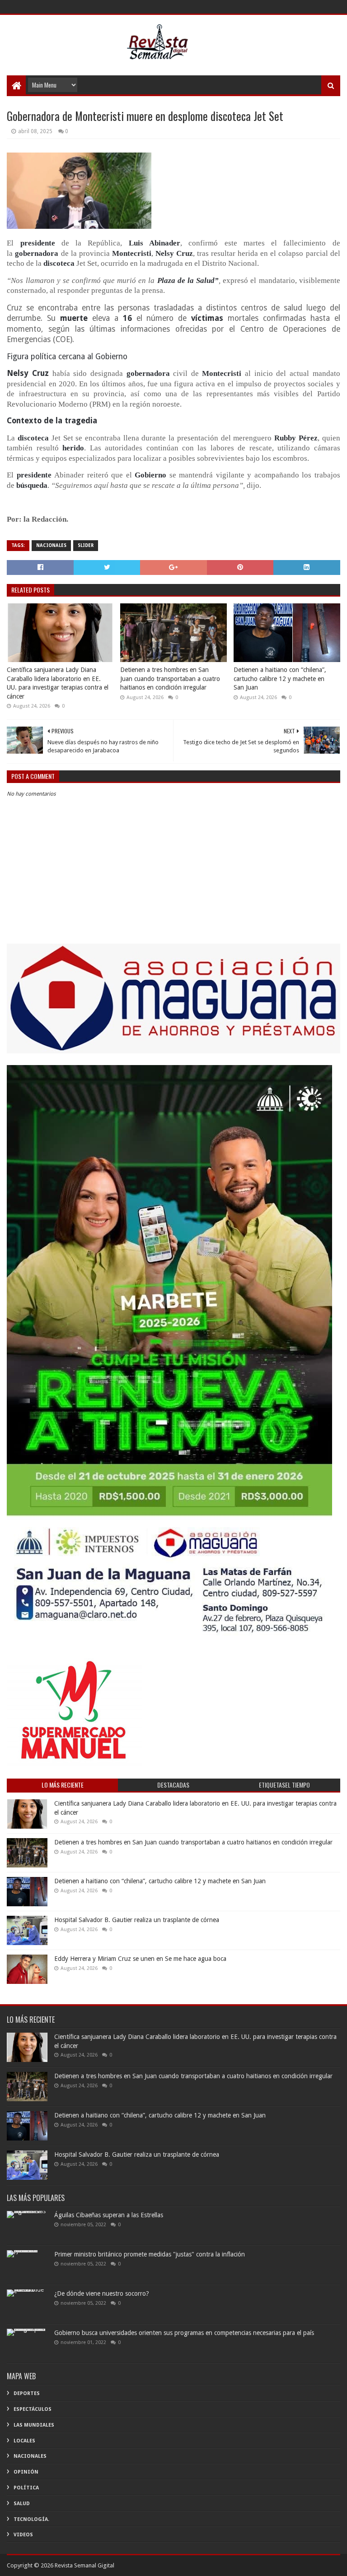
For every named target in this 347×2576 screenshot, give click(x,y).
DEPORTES (27, 2393)
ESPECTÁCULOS (33, 2409)
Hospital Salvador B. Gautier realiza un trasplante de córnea (137, 1920)
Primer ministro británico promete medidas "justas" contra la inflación (150, 2254)
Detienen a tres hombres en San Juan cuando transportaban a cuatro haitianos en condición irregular (170, 679)
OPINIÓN (26, 2472)
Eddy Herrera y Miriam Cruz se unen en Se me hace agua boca (140, 1959)
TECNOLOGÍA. (31, 2519)
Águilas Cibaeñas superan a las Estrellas (109, 2215)
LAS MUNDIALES (34, 2425)
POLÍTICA (26, 2488)
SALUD (22, 2504)
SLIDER (86, 545)
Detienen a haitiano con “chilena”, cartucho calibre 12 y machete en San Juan (280, 679)
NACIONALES (51, 545)
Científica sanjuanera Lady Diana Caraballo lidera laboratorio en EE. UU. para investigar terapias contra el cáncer (58, 683)
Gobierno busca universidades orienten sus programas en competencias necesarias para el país (184, 2333)
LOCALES (24, 2441)
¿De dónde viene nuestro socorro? (102, 2293)
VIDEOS (23, 2535)
